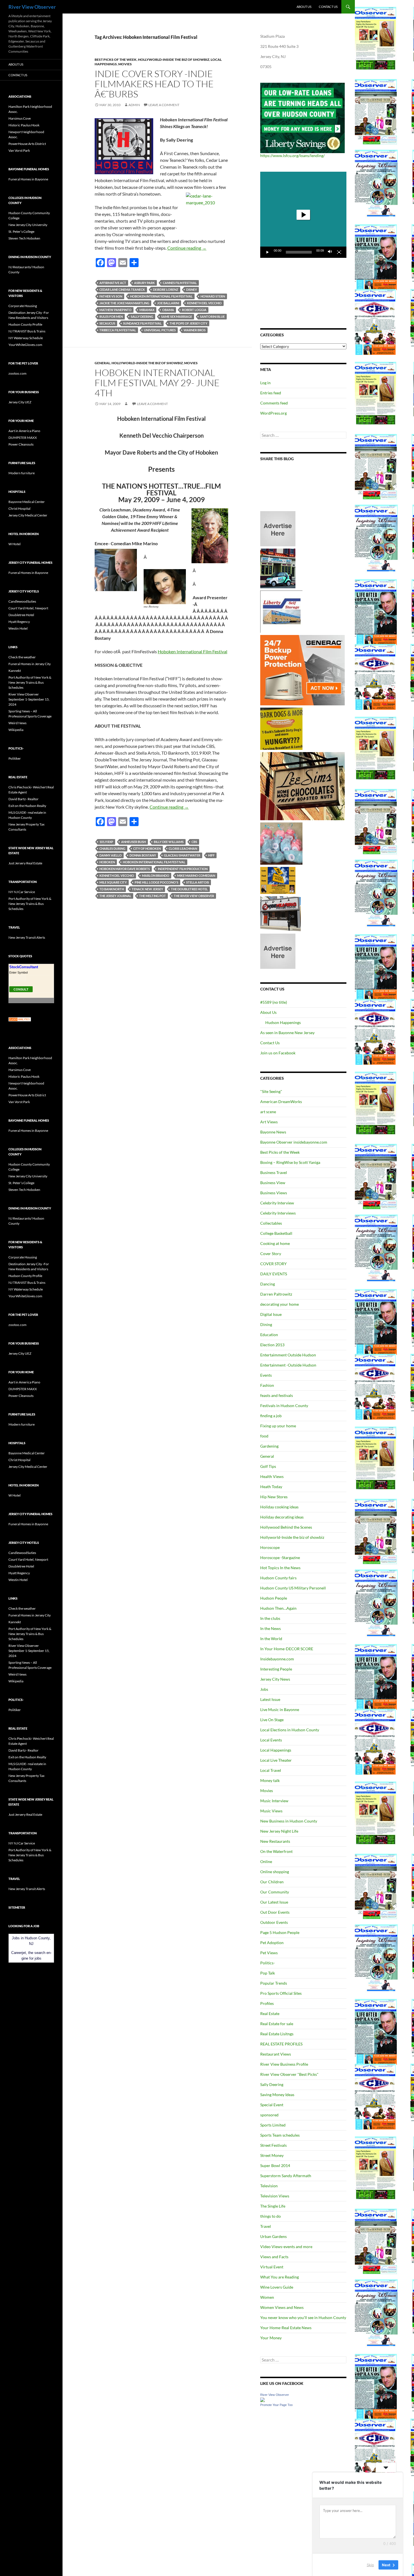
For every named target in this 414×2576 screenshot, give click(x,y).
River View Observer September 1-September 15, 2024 (29, 699)
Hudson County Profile (25, 324)
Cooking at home (275, 1243)
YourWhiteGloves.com (25, 345)
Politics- (268, 1963)
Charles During (112, 848)
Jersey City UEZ (20, 402)
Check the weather (22, 657)
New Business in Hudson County (289, 1821)
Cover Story (271, 1254)
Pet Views (269, 1953)
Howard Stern (213, 296)
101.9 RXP (106, 842)
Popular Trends (274, 1983)
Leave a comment (164, 105)
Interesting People (276, 1669)
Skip (370, 2564)
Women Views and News (282, 2307)
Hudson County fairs (278, 1578)
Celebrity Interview (277, 1203)
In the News (271, 1628)
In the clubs (270, 1618)
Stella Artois (198, 882)
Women (267, 2297)
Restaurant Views (276, 2054)
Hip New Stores (274, 1497)
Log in (265, 383)
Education (269, 1335)
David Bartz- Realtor (24, 799)
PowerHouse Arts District (27, 144)
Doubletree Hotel (21, 615)
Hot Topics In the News (280, 1568)
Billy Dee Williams (169, 842)
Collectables (271, 1223)
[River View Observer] (262, 2399)
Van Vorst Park (19, 150)
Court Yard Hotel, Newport (28, 608)
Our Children (272, 1882)
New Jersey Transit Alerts (27, 937)
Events (266, 1375)
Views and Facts (274, 2257)
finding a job (271, 1416)
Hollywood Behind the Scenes (286, 1527)
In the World (271, 1639)
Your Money (271, 2338)
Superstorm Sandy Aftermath (286, 2176)
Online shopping (275, 1872)
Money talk (270, 1780)
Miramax (147, 310)
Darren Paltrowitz (276, 1294)
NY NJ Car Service (22, 892)
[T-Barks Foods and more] (281, 728)
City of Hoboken (147, 848)
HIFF (211, 855)
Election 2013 (272, 1345)
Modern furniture (22, 473)
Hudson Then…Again (278, 1608)
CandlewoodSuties (22, 601)
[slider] (299, 252)
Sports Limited (273, 2125)
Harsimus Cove (20, 118)
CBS (194, 842)
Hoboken (107, 862)
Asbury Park (144, 283)
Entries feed (271, 393)
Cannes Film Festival (180, 283)
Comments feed (274, 403)
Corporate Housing (23, 306)
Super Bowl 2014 (275, 2165)
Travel (266, 2226)
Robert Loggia (194, 310)
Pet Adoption (272, 1943)
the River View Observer (194, 896)
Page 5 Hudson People (280, 1932)
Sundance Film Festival (142, 323)
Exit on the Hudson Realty (27, 806)
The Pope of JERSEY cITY (188, 323)
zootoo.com (17, 373)
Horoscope (270, 1547)
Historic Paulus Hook (24, 125)
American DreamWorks (281, 1102)
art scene (268, 1112)
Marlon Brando (156, 876)
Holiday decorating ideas (282, 1517)
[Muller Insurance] (278, 880)
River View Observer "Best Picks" (289, 2074)
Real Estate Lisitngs (277, 2034)
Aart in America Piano (24, 431)
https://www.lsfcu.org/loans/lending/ (292, 156)
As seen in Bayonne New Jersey (287, 1033)
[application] (303, 215)
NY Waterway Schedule (26, 338)
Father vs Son (111, 296)
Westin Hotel (18, 628)
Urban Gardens (273, 2236)
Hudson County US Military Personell (293, 1588)
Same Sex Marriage (177, 317)
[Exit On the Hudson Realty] (278, 568)
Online (266, 1861)
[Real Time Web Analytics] (20, 1019)
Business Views (274, 1193)
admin (134, 105)
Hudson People (274, 1598)
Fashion (267, 1385)
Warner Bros (195, 330)
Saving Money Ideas (277, 2095)
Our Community (275, 1892)
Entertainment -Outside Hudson (288, 1365)
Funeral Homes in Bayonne (28, 179)
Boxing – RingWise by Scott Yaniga (290, 1162)
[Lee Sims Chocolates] (303, 786)
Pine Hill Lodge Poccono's (156, 882)
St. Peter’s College (21, 232)
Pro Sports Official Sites (281, 1993)
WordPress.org (273, 413)
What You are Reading (280, 2277)
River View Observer (32, 7)
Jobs (264, 1689)
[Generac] (302, 670)
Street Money (272, 2155)
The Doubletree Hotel (189, 889)
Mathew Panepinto (115, 310)
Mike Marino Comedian (196, 876)
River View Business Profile (284, 2064)
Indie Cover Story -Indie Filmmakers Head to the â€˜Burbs (154, 84)
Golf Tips (268, 1466)
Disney (192, 289)
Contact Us (328, 7)
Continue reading (187, 248)
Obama (168, 310)
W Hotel (15, 544)
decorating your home (280, 1304)
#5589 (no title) (274, 1002)
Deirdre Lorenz (166, 289)
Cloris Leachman (183, 848)
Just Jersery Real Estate (25, 863)
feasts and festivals (277, 1395)
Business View (273, 1183)
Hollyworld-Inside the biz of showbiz (174, 60)
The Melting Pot (153, 896)
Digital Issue (271, 1314)
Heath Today (271, 1487)
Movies (125, 64)
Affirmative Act (113, 283)
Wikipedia (16, 730)
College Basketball (276, 1233)
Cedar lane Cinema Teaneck (122, 289)
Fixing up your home (278, 1426)
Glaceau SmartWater (182, 855)
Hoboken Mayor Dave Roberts (125, 869)
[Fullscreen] (339, 252)
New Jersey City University (28, 225)
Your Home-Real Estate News (286, 2328)
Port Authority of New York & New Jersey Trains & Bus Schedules (30, 682)
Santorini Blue (212, 317)
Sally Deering (142, 317)
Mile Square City (113, 882)
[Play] (268, 252)
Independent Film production (183, 869)
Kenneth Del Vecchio (204, 303)
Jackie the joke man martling (124, 303)
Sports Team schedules (280, 2135)
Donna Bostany (143, 855)
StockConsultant (24, 967)
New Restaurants (275, 1841)
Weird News (17, 723)
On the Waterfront (276, 1851)
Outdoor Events (274, 1922)
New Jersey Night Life (279, 1831)
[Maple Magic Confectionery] (281, 843)
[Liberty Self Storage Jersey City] (281, 611)
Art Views (269, 1122)
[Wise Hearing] (281, 913)
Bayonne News (273, 1132)
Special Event (272, 2105)
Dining (266, 1324)
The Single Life (273, 2206)
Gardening (269, 1446)
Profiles (267, 2003)
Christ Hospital (19, 508)
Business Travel (274, 1172)
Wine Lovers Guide (277, 2287)
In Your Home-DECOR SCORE (287, 1649)
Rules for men (111, 317)
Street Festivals (273, 2145)
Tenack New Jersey (147, 889)
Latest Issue (270, 1699)
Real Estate (270, 2013)
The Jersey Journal (115, 896)
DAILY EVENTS (274, 1274)
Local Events (271, 1740)
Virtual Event (272, 2267)
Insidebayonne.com (277, 1659)
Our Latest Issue (274, 1902)
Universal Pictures (160, 330)
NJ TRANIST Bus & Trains (27, 331)
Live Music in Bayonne (280, 1709)
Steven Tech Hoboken (24, 238)
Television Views (275, 2196)
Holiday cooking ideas (279, 1507)
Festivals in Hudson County (284, 1406)
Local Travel (271, 1770)
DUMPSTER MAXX (23, 438)
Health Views (272, 1476)
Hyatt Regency (19, 622)
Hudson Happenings (283, 1022)
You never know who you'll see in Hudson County (303, 2317)
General (102, 363)
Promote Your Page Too (276, 2405)
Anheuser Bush (133, 842)
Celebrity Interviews (278, 1213)
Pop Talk (268, 1973)
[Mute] (330, 252)
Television (269, 2186)
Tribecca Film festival (118, 330)
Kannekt (15, 671)
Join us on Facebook (278, 1053)
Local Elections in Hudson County (290, 1730)
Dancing (268, 1284)
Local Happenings (276, 1750)
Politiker (15, 758)
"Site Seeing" (271, 1091)
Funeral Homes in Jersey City (30, 664)
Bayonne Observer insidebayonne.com (294, 1142)
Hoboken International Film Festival (161, 296)
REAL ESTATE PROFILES (281, 2044)
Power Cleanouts (21, 444)
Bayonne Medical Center (27, 502)
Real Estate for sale (277, 2024)
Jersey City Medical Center (28, 515)
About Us (304, 7)
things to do (271, 2216)
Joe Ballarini (168, 303)
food (264, 1436)
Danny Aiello (111, 855)
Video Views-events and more (286, 2247)
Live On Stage (272, 1720)
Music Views (271, 1811)
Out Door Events (275, 1912)
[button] (303, 215)
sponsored (269, 2115)
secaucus (107, 323)
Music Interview (274, 1801)
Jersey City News (275, 1679)
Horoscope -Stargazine (280, 1558)
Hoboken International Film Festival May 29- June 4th (157, 383)
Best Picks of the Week (116, 60)
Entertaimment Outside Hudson (288, 1355)
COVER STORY (273, 1264)
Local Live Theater (276, 1760)
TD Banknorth (112, 889)
